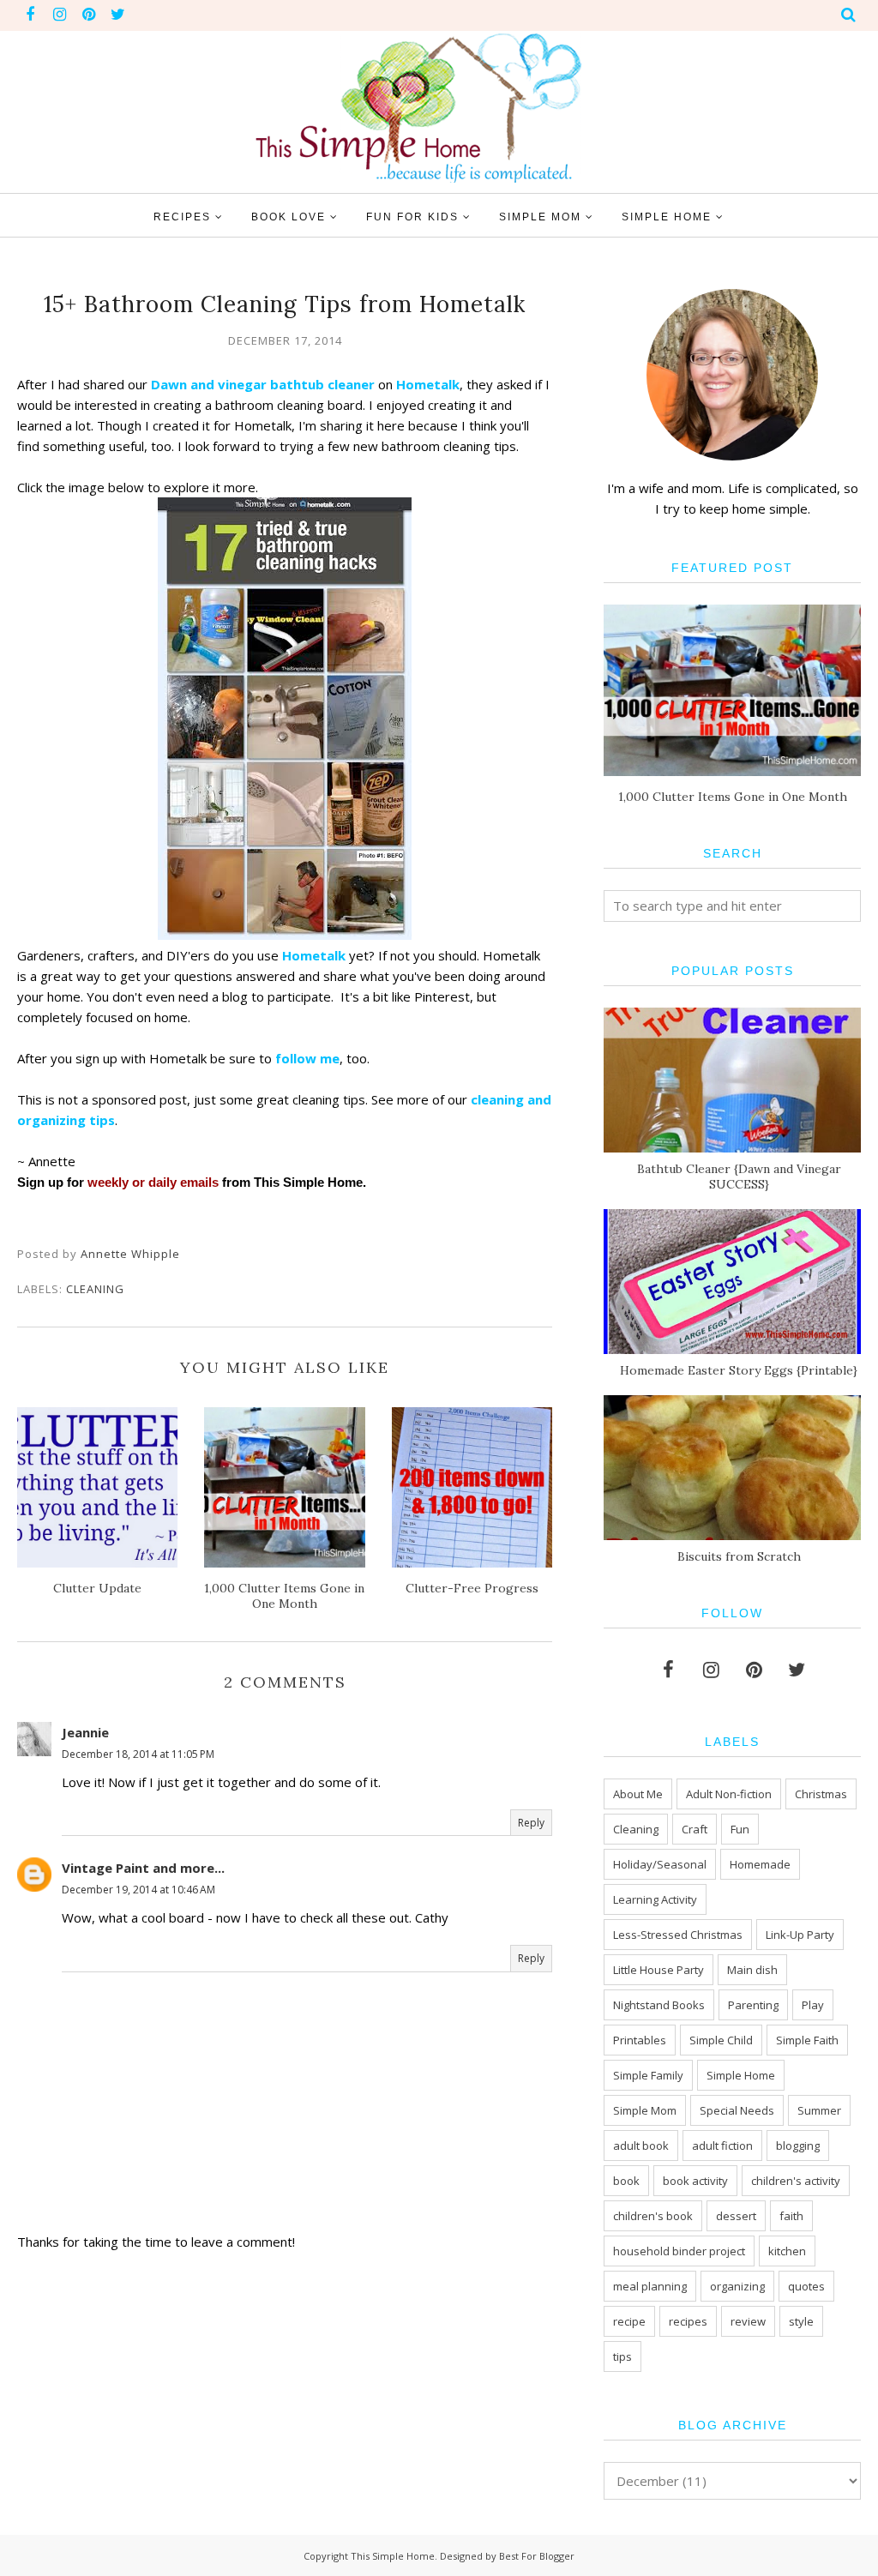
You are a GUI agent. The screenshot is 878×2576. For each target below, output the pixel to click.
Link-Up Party (800, 1935)
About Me (638, 1794)
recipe (629, 2321)
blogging (798, 2146)
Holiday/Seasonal (660, 1864)
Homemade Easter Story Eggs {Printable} (739, 1370)
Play (813, 2005)
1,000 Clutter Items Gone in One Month (733, 797)
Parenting (753, 2005)
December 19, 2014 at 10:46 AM (138, 1890)
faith (791, 2216)
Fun (740, 1829)
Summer (819, 2110)
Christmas (821, 1794)
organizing (737, 2286)
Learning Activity (655, 1899)
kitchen (787, 2251)
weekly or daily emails (153, 1182)
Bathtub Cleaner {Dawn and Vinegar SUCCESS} (739, 1177)
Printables (640, 2040)
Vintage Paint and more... (143, 1868)
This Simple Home (393, 2556)
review (748, 2321)
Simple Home (741, 2075)
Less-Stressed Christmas (678, 1935)
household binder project (679, 2251)
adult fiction (722, 2146)
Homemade (760, 1864)
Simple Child (721, 2040)
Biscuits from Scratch (739, 1556)
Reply (531, 1823)
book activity (695, 2181)
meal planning (650, 2286)
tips (622, 2356)
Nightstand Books (659, 2005)
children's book (653, 2216)
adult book (641, 2146)
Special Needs (737, 2110)
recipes (688, 2321)
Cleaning (95, 1289)
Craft (695, 1829)
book (626, 2181)
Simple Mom (645, 2110)
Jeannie (85, 1732)
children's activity (796, 2181)
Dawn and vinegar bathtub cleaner (263, 384)
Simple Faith (807, 2040)
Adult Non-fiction (729, 1794)
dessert (736, 2216)
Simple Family (648, 2075)
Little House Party (658, 1970)
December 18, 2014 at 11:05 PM (138, 1754)
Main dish (752, 1970)
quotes (806, 2286)
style (801, 2321)
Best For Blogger (537, 2556)
